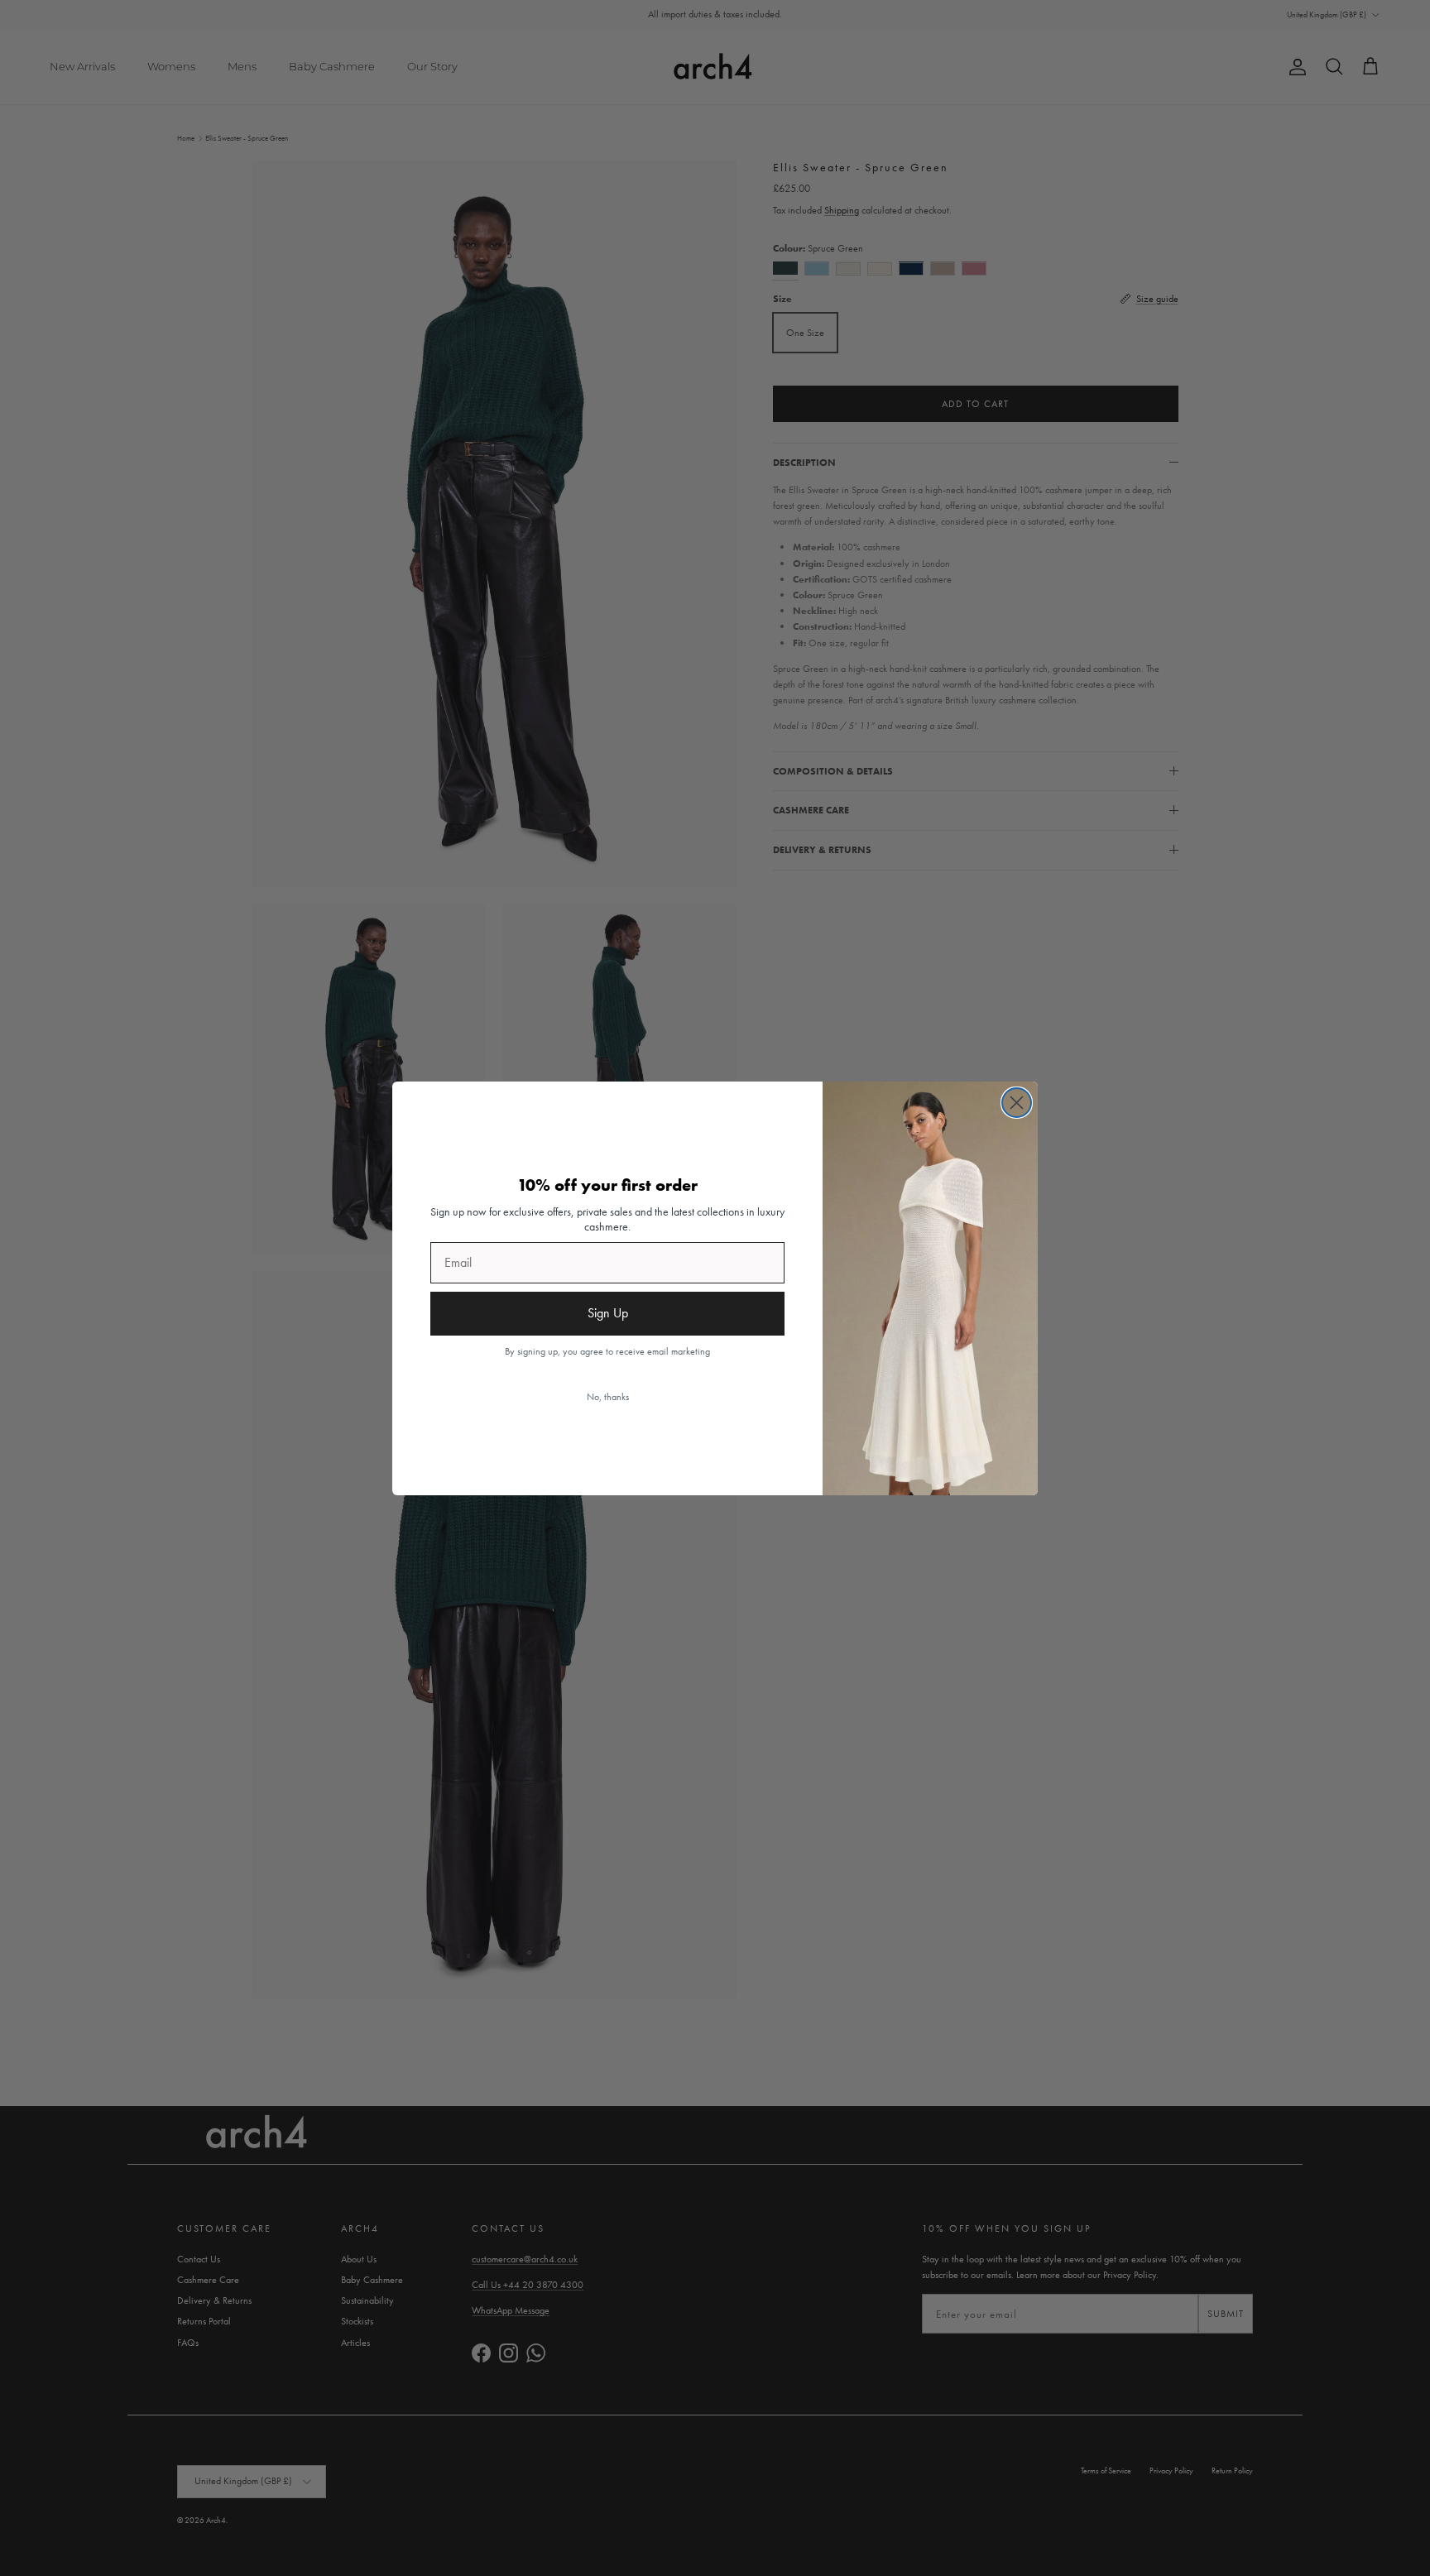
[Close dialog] (1017, 1103)
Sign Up (608, 1313)
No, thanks (608, 1397)
